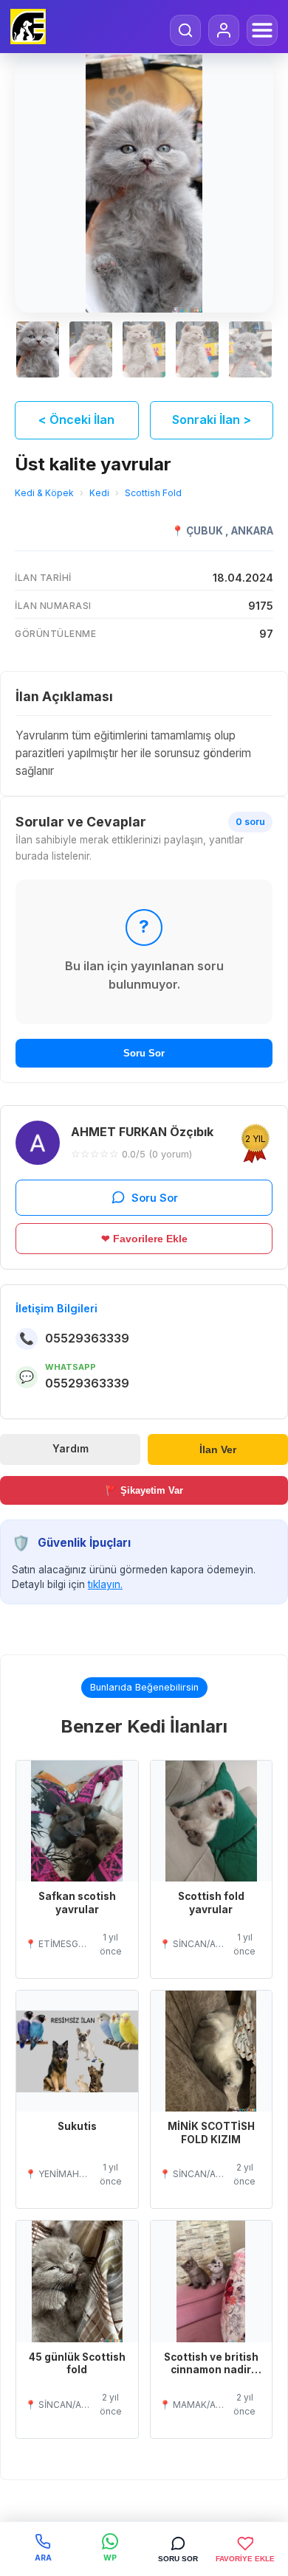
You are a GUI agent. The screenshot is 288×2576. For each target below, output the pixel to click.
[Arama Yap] (185, 30)
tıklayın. (105, 1584)
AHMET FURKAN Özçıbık (142, 1132)
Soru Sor (144, 1053)
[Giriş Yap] (224, 30)
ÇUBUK (206, 531)
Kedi (99, 493)
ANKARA (252, 531)
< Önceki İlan (76, 420)
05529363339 (87, 1338)
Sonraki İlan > (212, 420)
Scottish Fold (153, 493)
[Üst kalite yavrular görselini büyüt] (144, 184)
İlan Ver (218, 1450)
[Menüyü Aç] (262, 30)
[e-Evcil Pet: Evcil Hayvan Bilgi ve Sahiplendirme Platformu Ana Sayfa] (28, 27)
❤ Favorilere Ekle (144, 1239)
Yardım (71, 1449)
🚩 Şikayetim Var (144, 1490)
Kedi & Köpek (44, 493)
